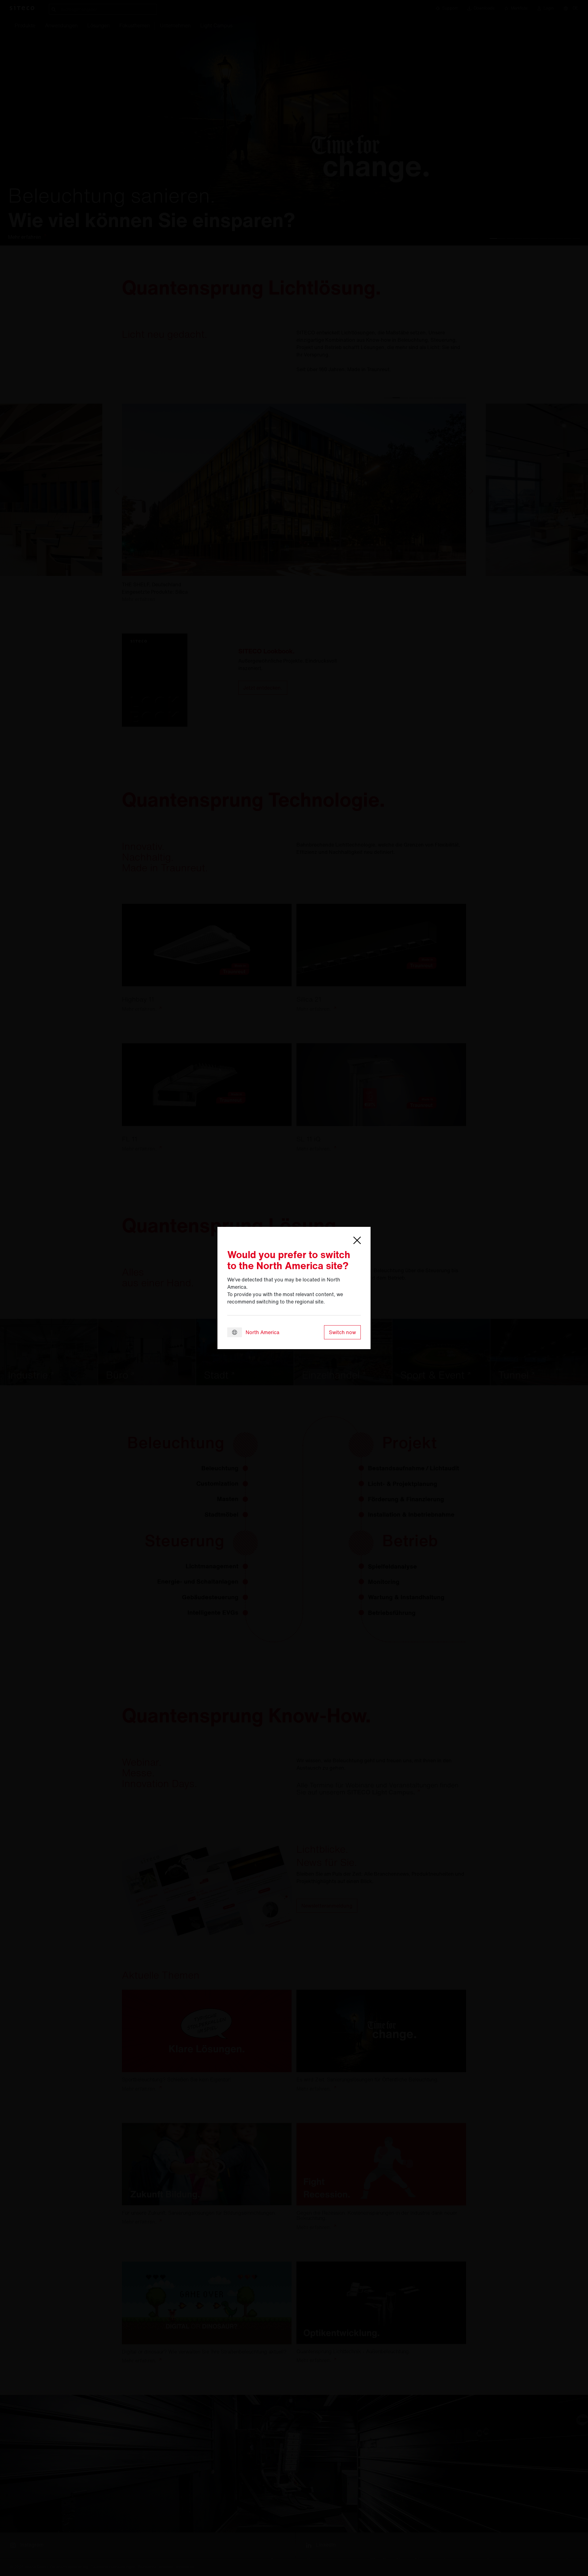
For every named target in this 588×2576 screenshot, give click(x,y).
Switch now (342, 1332)
